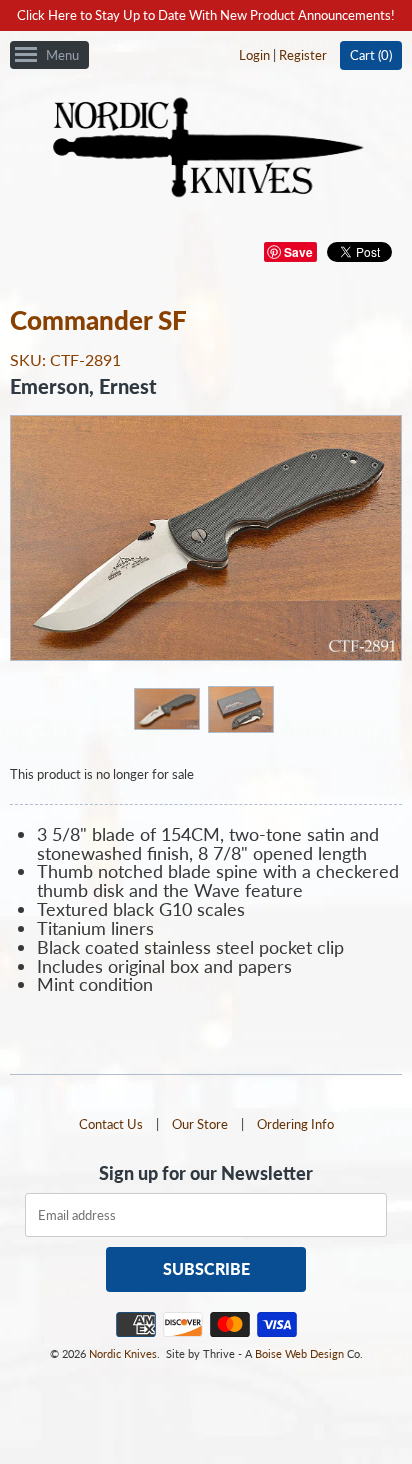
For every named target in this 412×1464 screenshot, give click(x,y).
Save (298, 252)
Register (303, 55)
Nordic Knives (123, 1353)
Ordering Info (295, 1124)
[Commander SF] (166, 708)
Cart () (371, 55)
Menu (62, 55)
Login (254, 55)
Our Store (200, 1124)
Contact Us (111, 1124)
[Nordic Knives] (206, 149)
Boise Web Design (299, 1353)
